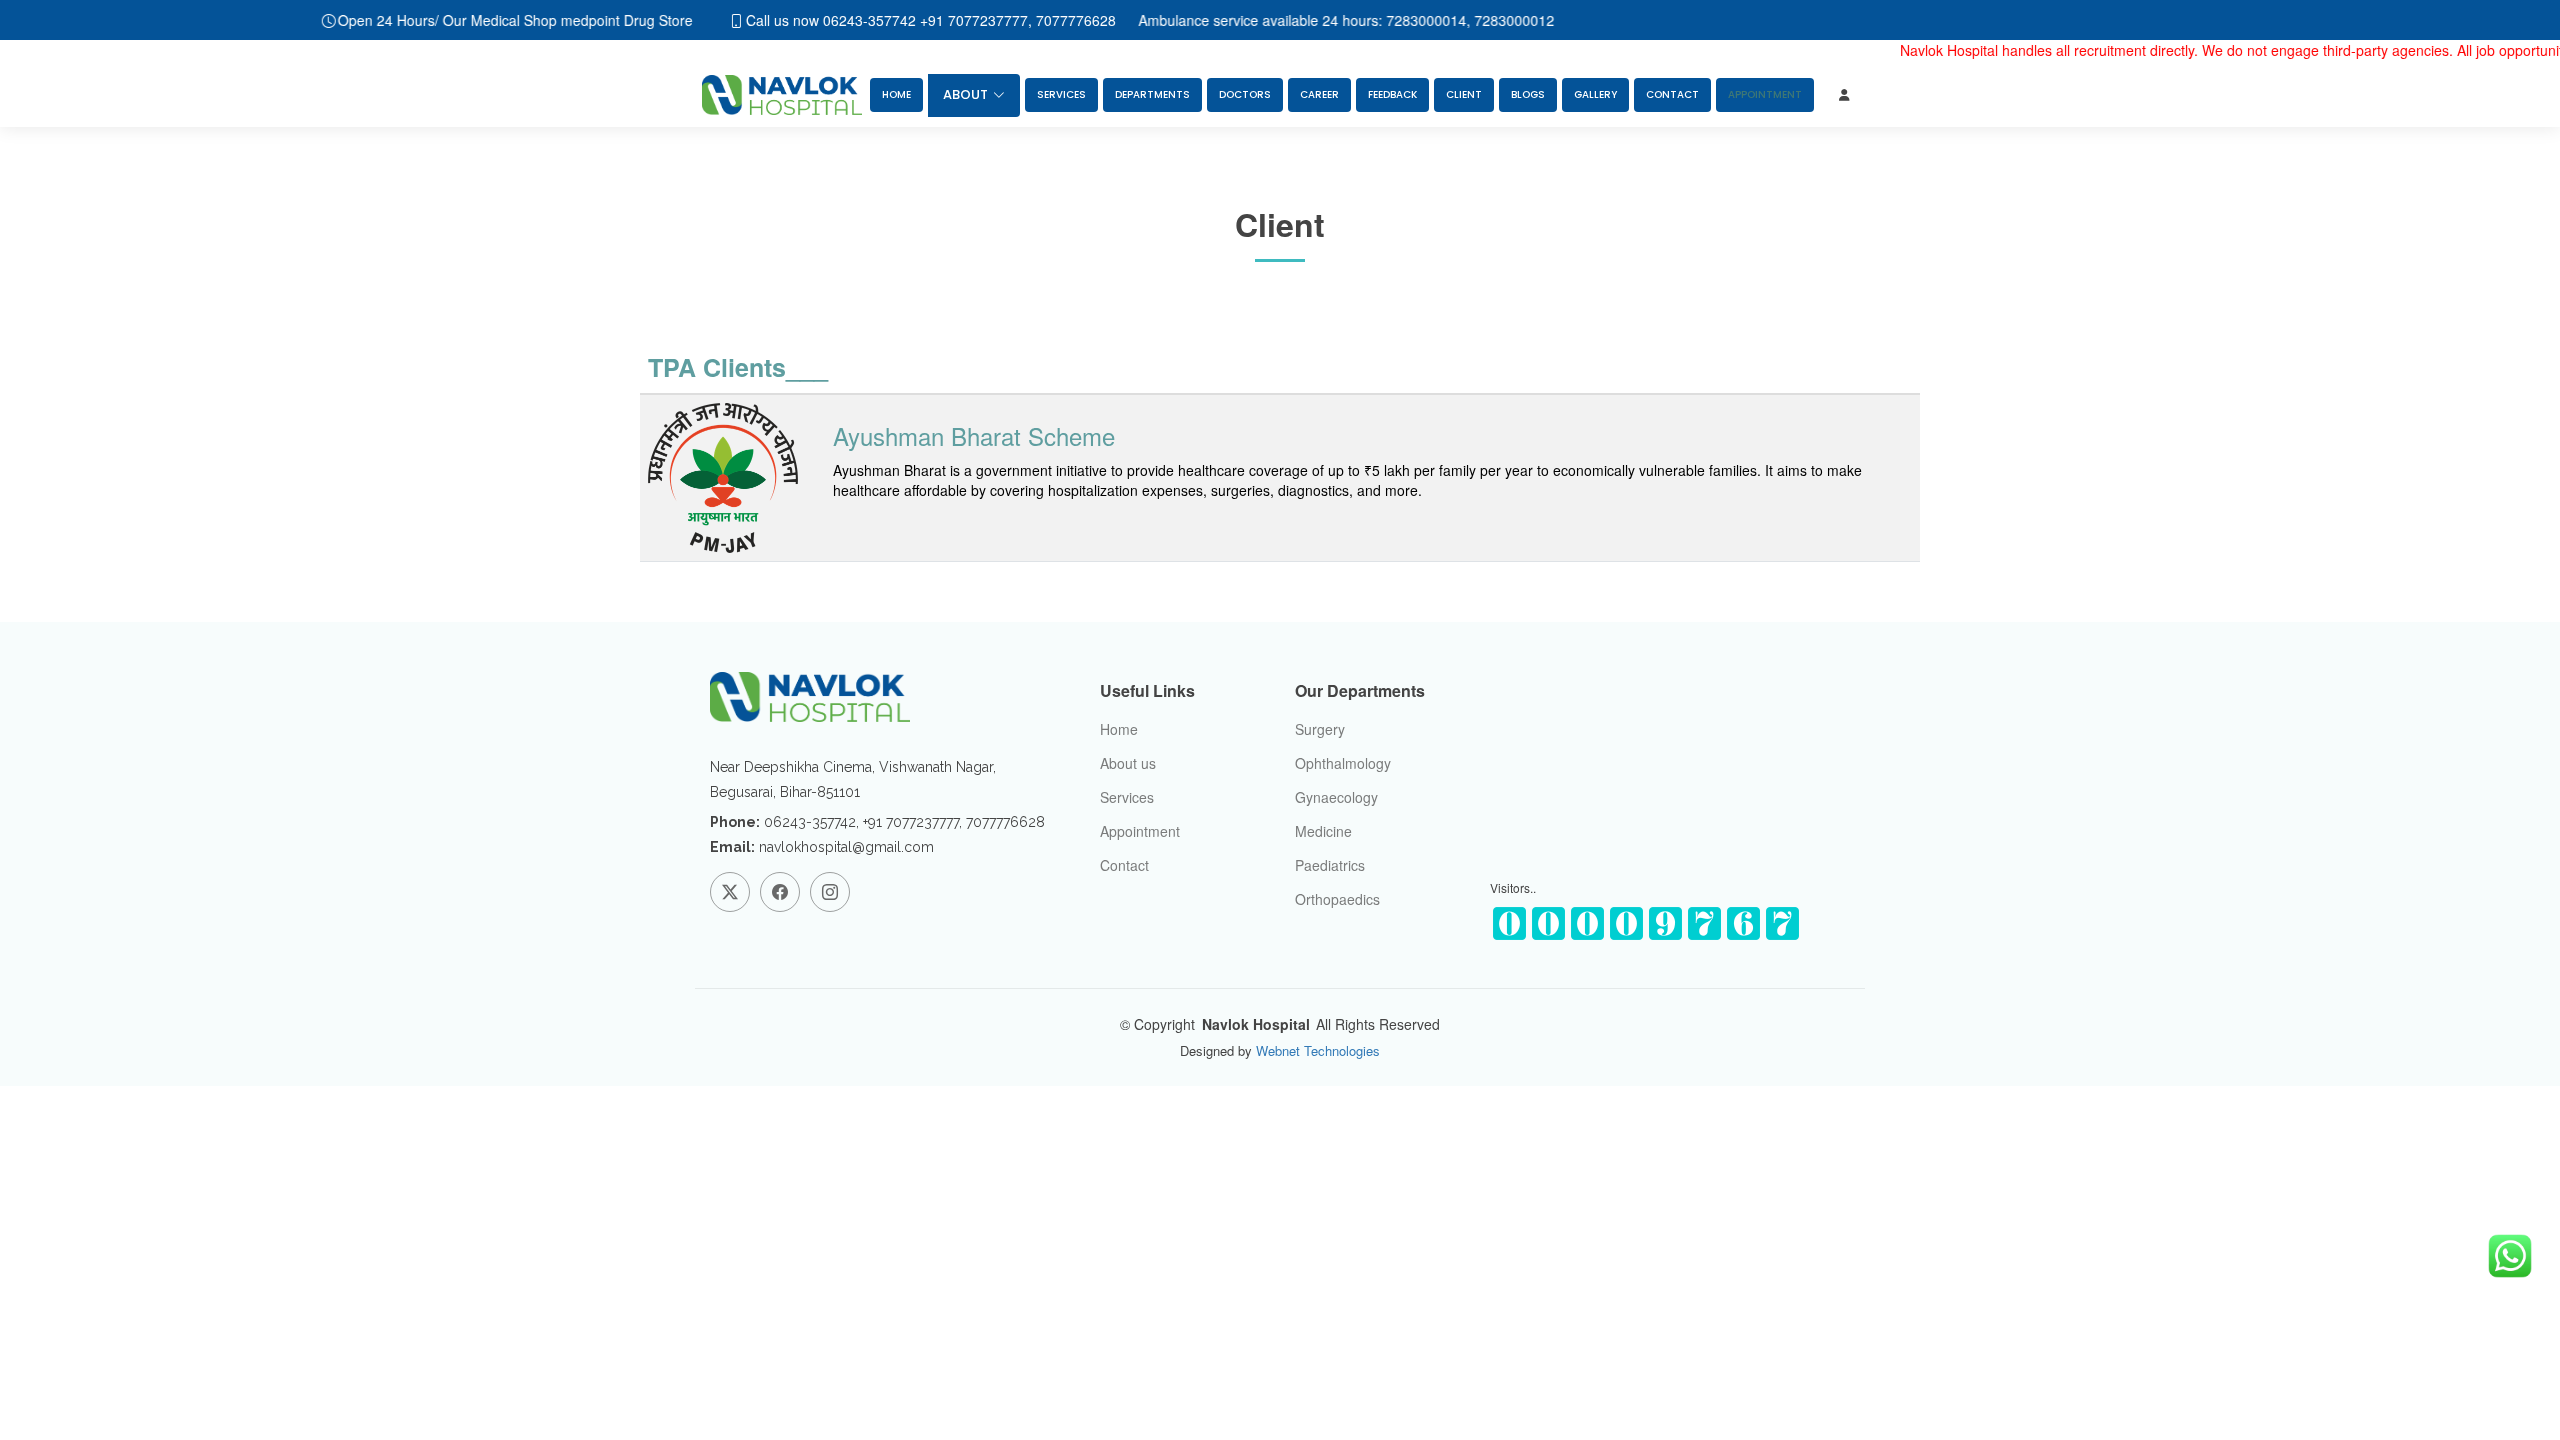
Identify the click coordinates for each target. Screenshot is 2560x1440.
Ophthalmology (1343, 763)
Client (1464, 94)
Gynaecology (1336, 797)
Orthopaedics (1337, 899)
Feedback (1392, 94)
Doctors (1245, 94)
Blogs (1528, 94)
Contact (1672, 94)
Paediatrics (1330, 865)
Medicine (1323, 831)
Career (1319, 94)
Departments (1152, 94)
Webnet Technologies (1316, 1050)
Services (1061, 94)
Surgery (1320, 729)
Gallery (1595, 94)
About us (1128, 763)
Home (896, 94)
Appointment (1140, 831)
